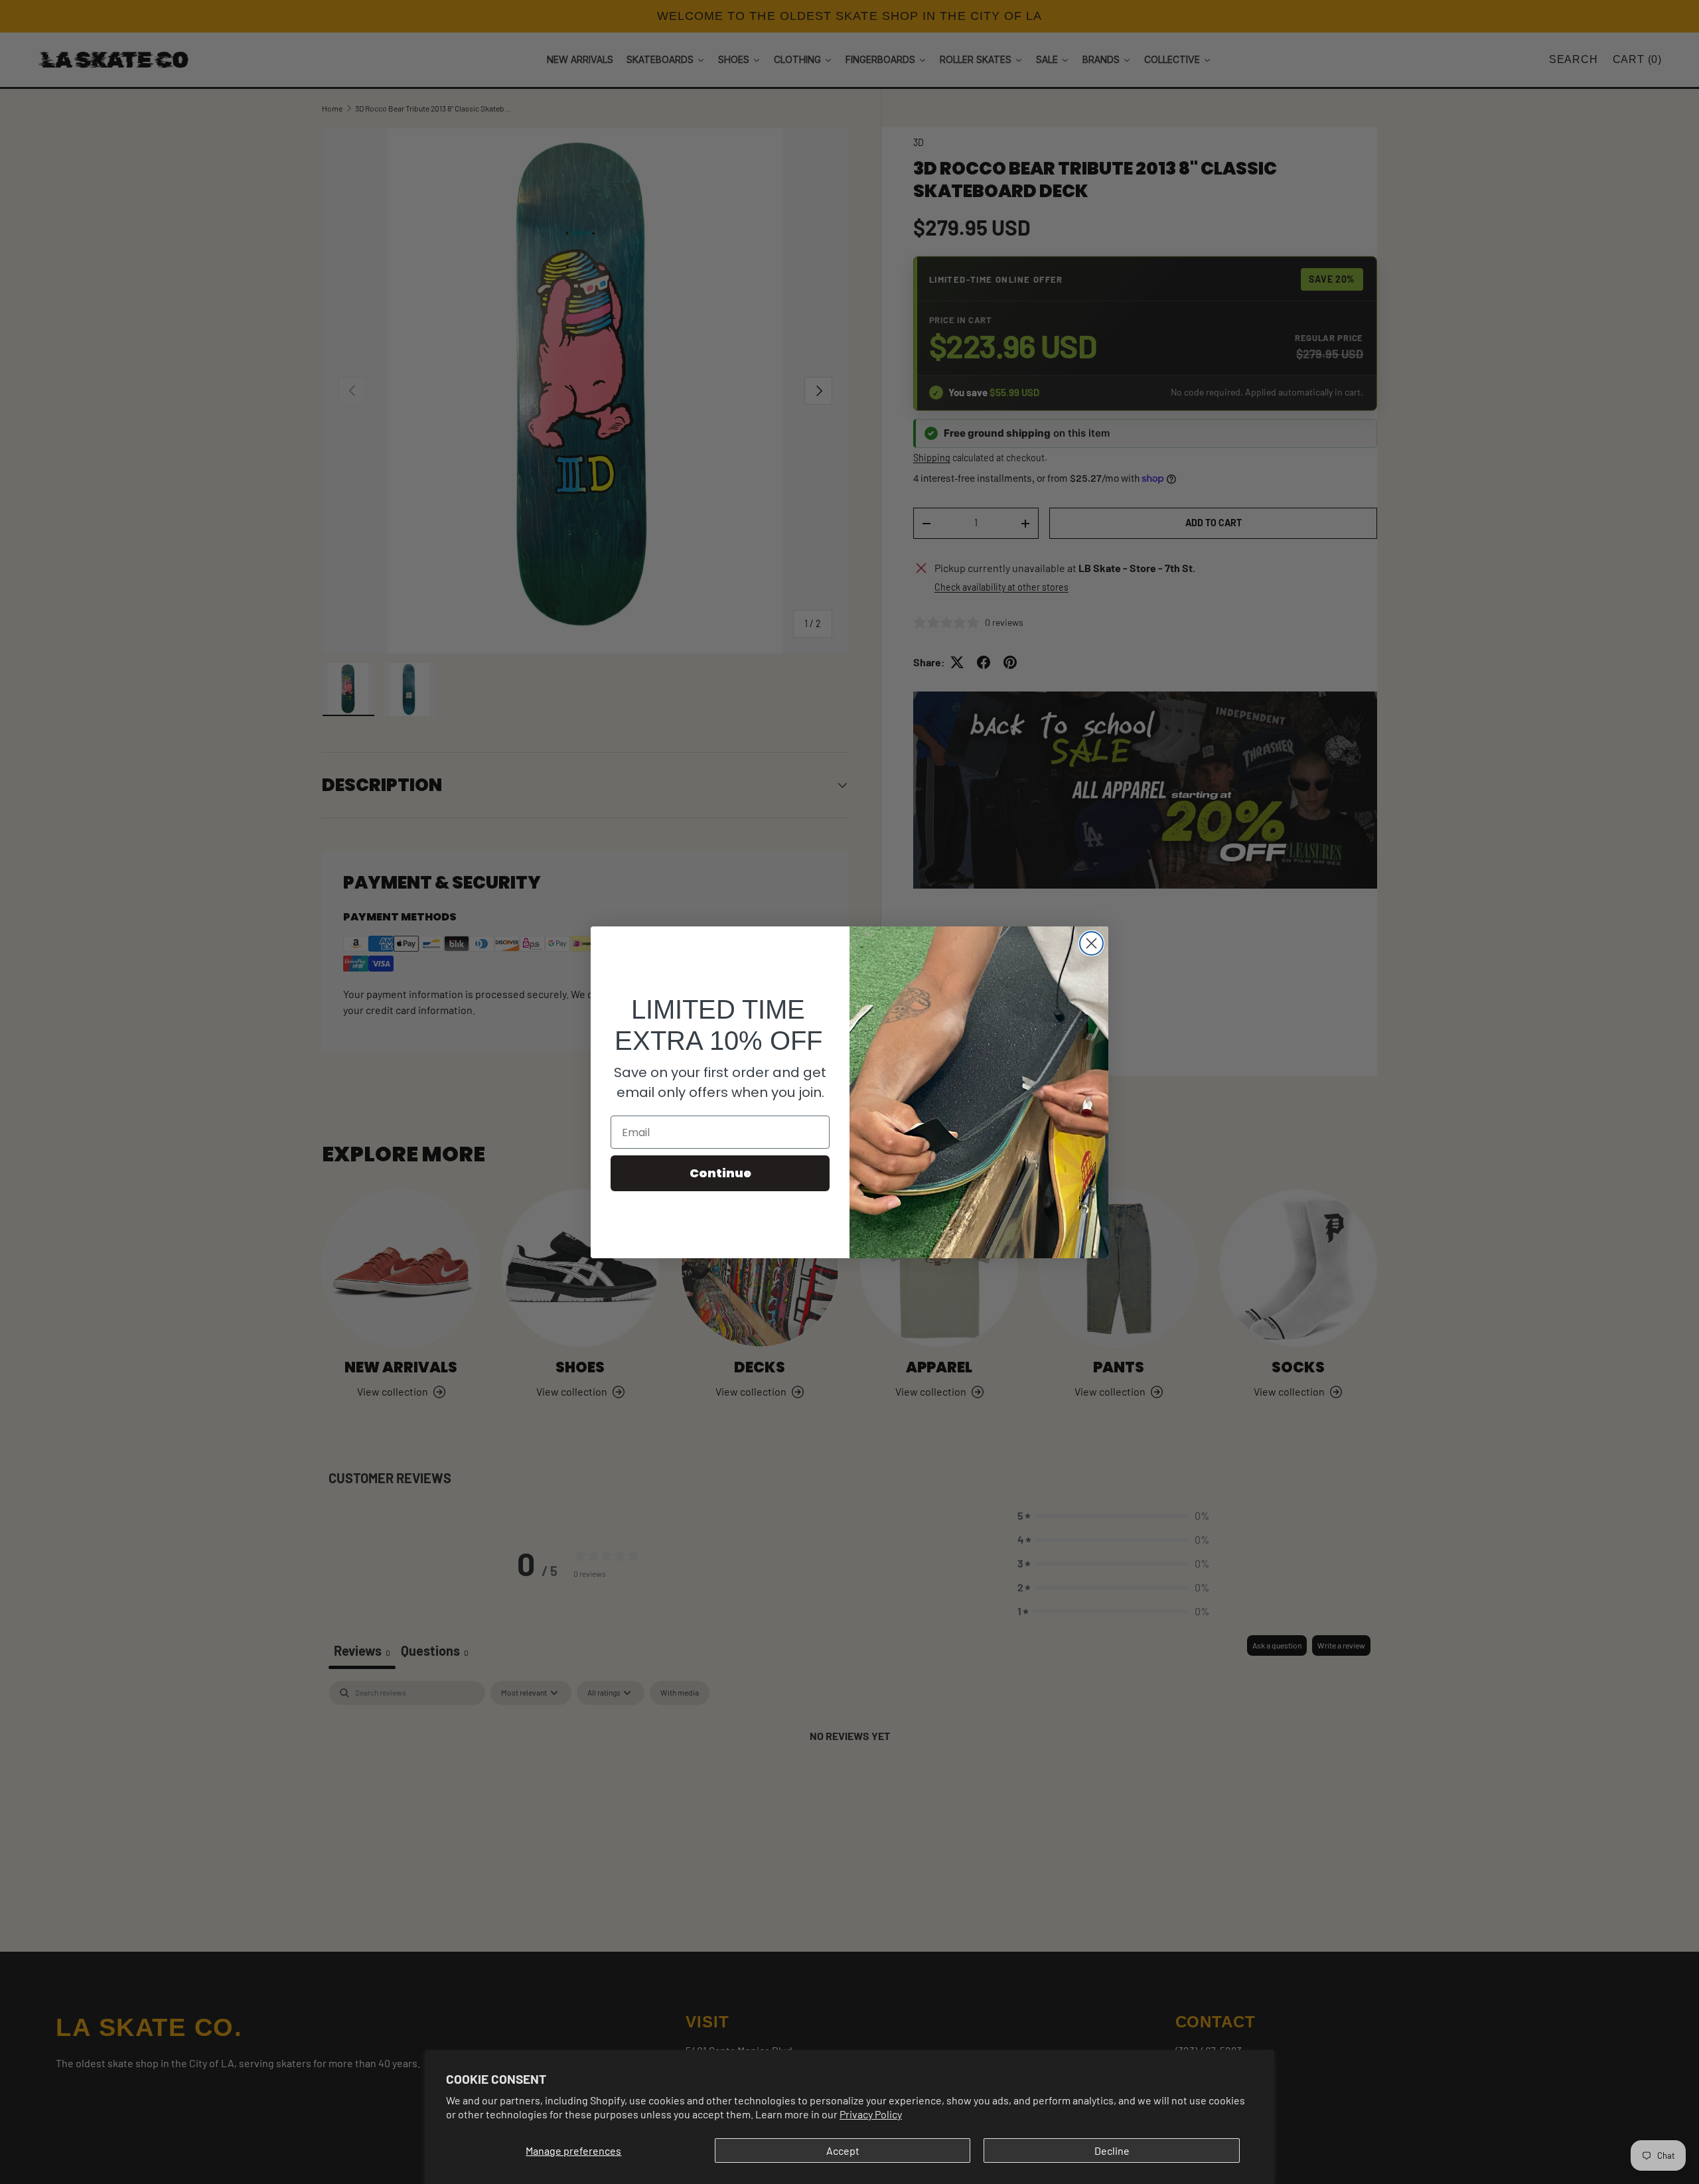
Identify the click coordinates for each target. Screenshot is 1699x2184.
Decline (1112, 2150)
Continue (720, 1173)
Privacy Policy (871, 2114)
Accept (843, 2150)
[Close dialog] (1091, 943)
